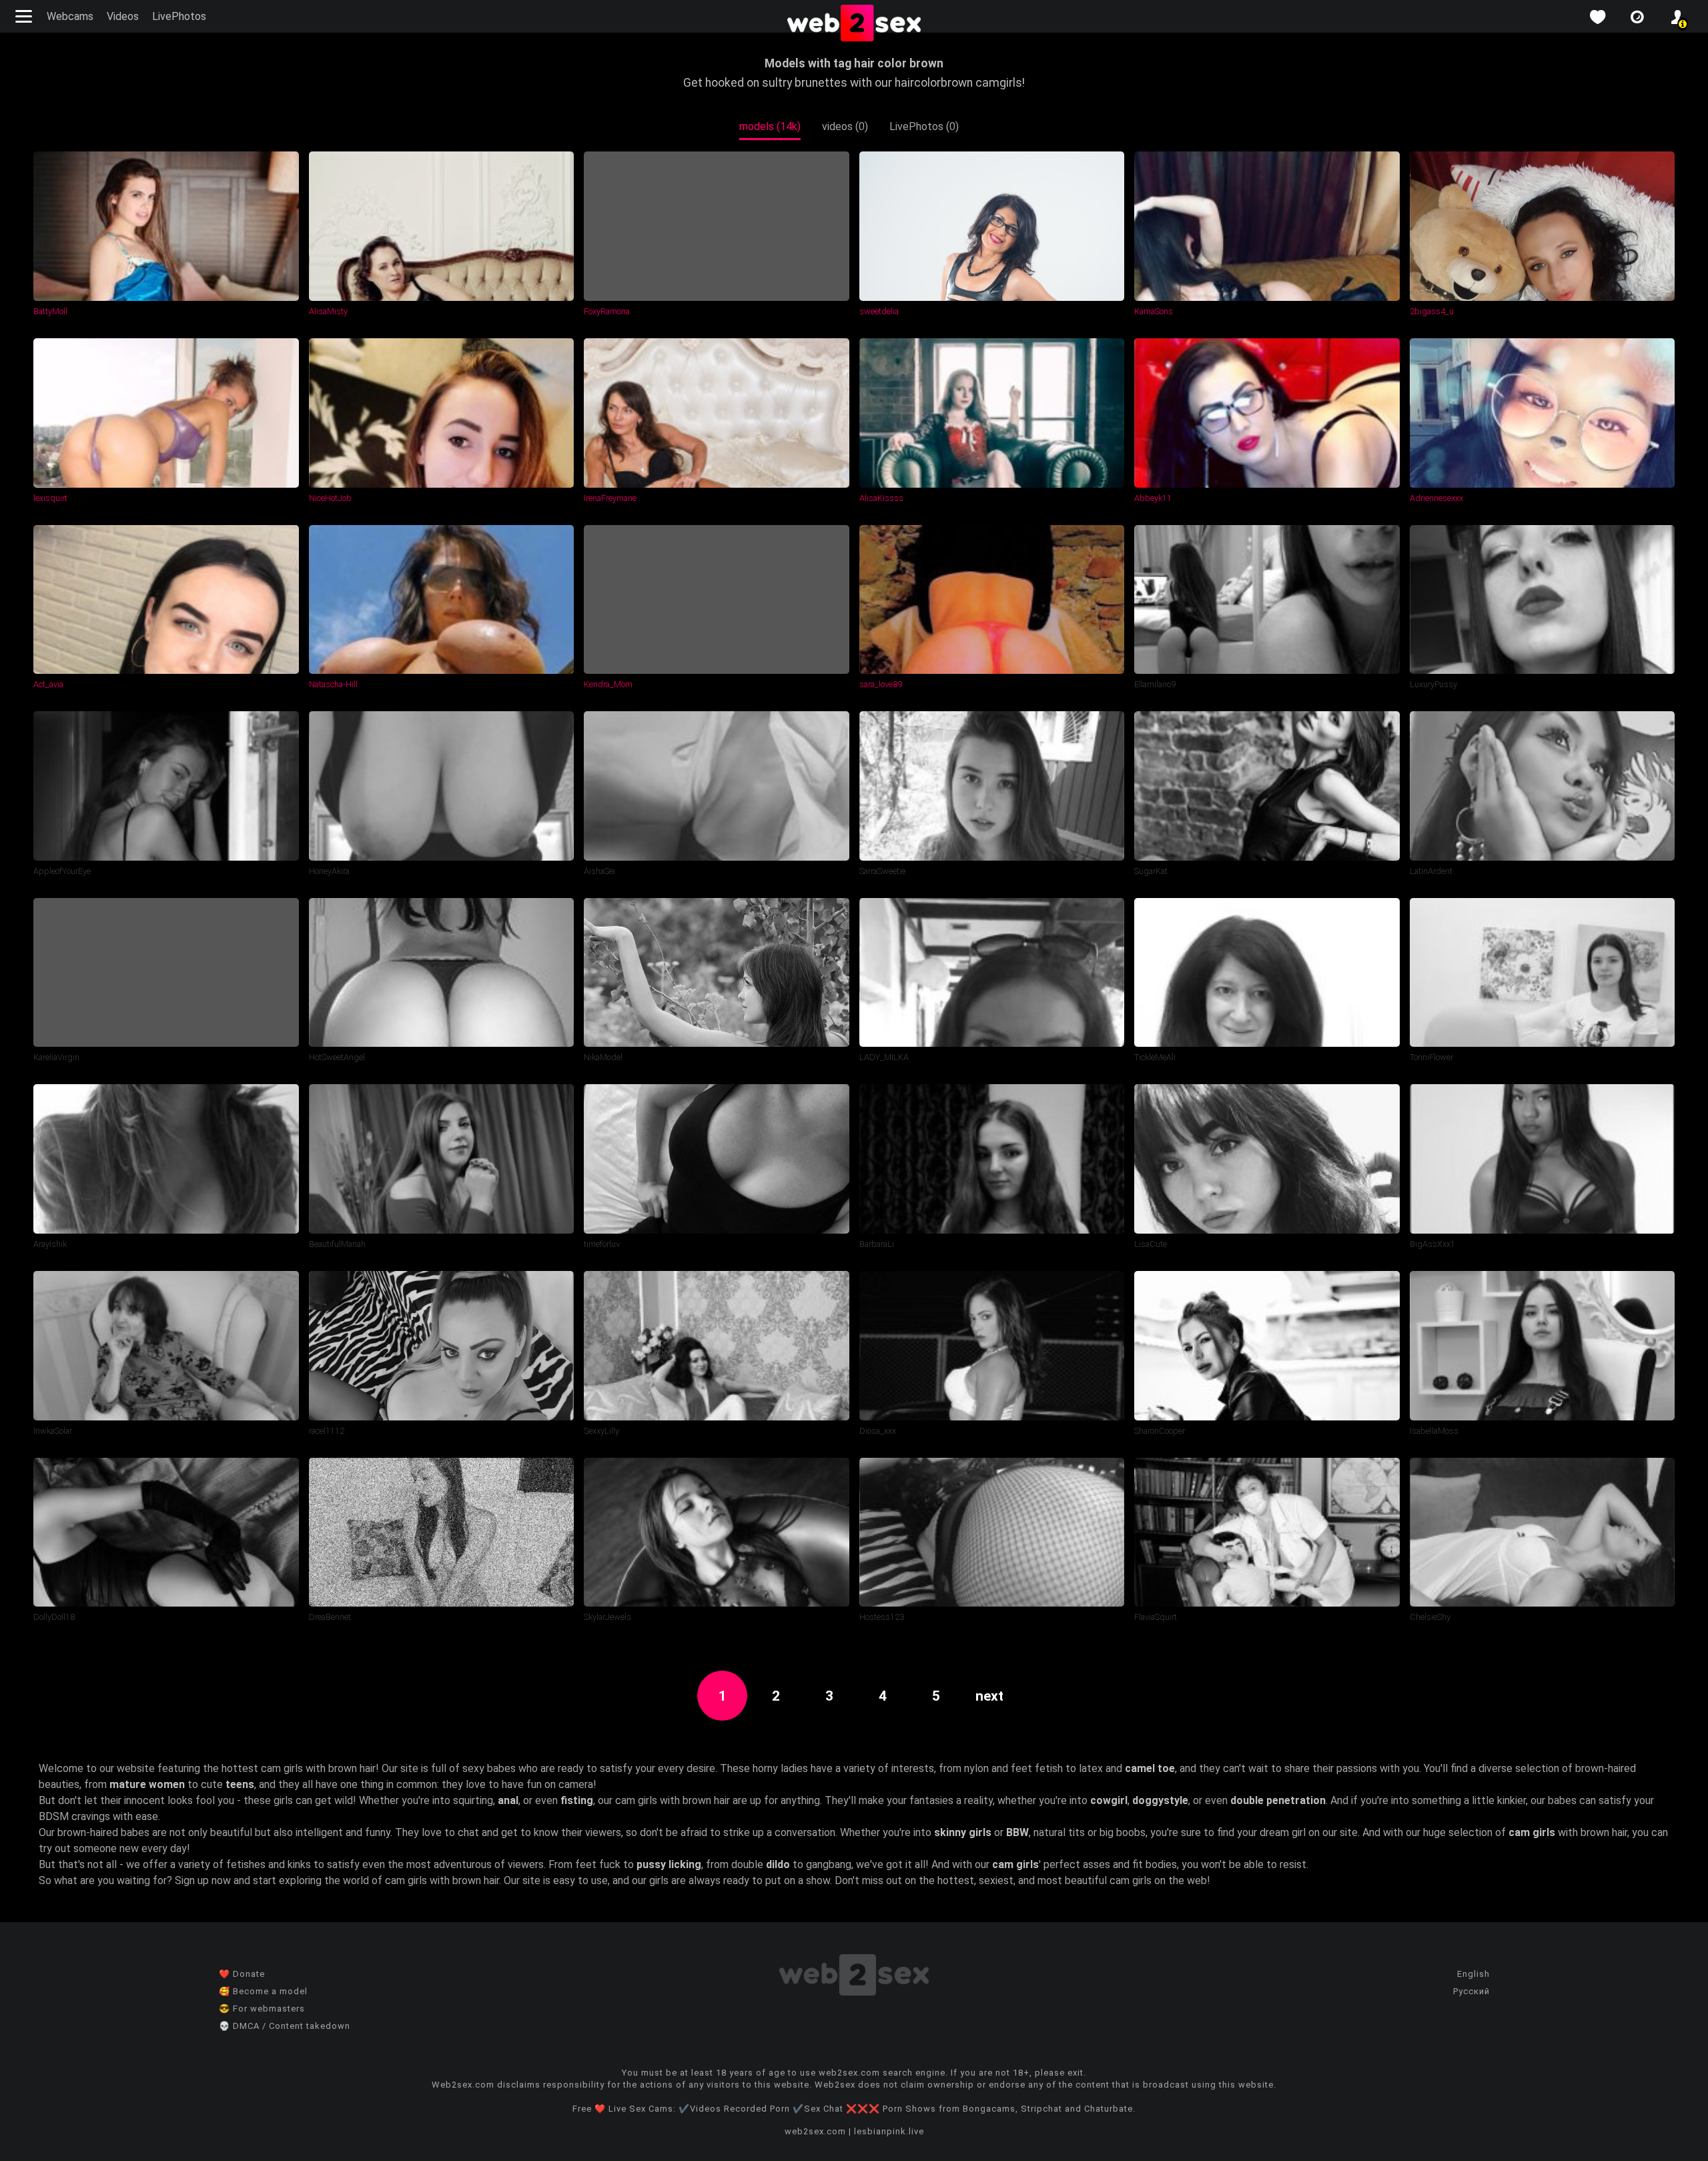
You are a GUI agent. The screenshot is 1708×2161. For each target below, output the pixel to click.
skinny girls (963, 1832)
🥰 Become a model (263, 1991)
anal (508, 1800)
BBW (1017, 1832)
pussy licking (669, 1864)
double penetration (1278, 1800)
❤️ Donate (242, 1974)
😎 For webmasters (262, 2009)
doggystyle (1160, 1800)
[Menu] (25, 16)
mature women (147, 1784)
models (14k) (770, 126)
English (1473, 1974)
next (989, 1696)
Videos (123, 16)
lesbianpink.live (889, 2131)
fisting (577, 1800)
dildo (778, 1864)
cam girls (1532, 1832)
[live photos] (1637, 17)
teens (240, 1784)
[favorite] (1597, 17)
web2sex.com (815, 2131)
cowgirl (1109, 1800)
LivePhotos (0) (924, 126)
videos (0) (845, 126)
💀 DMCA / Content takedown (285, 2026)
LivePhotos (179, 16)
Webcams (70, 16)
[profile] (1677, 17)
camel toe (1150, 1768)
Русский (1471, 1991)
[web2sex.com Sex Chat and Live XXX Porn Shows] (854, 24)
